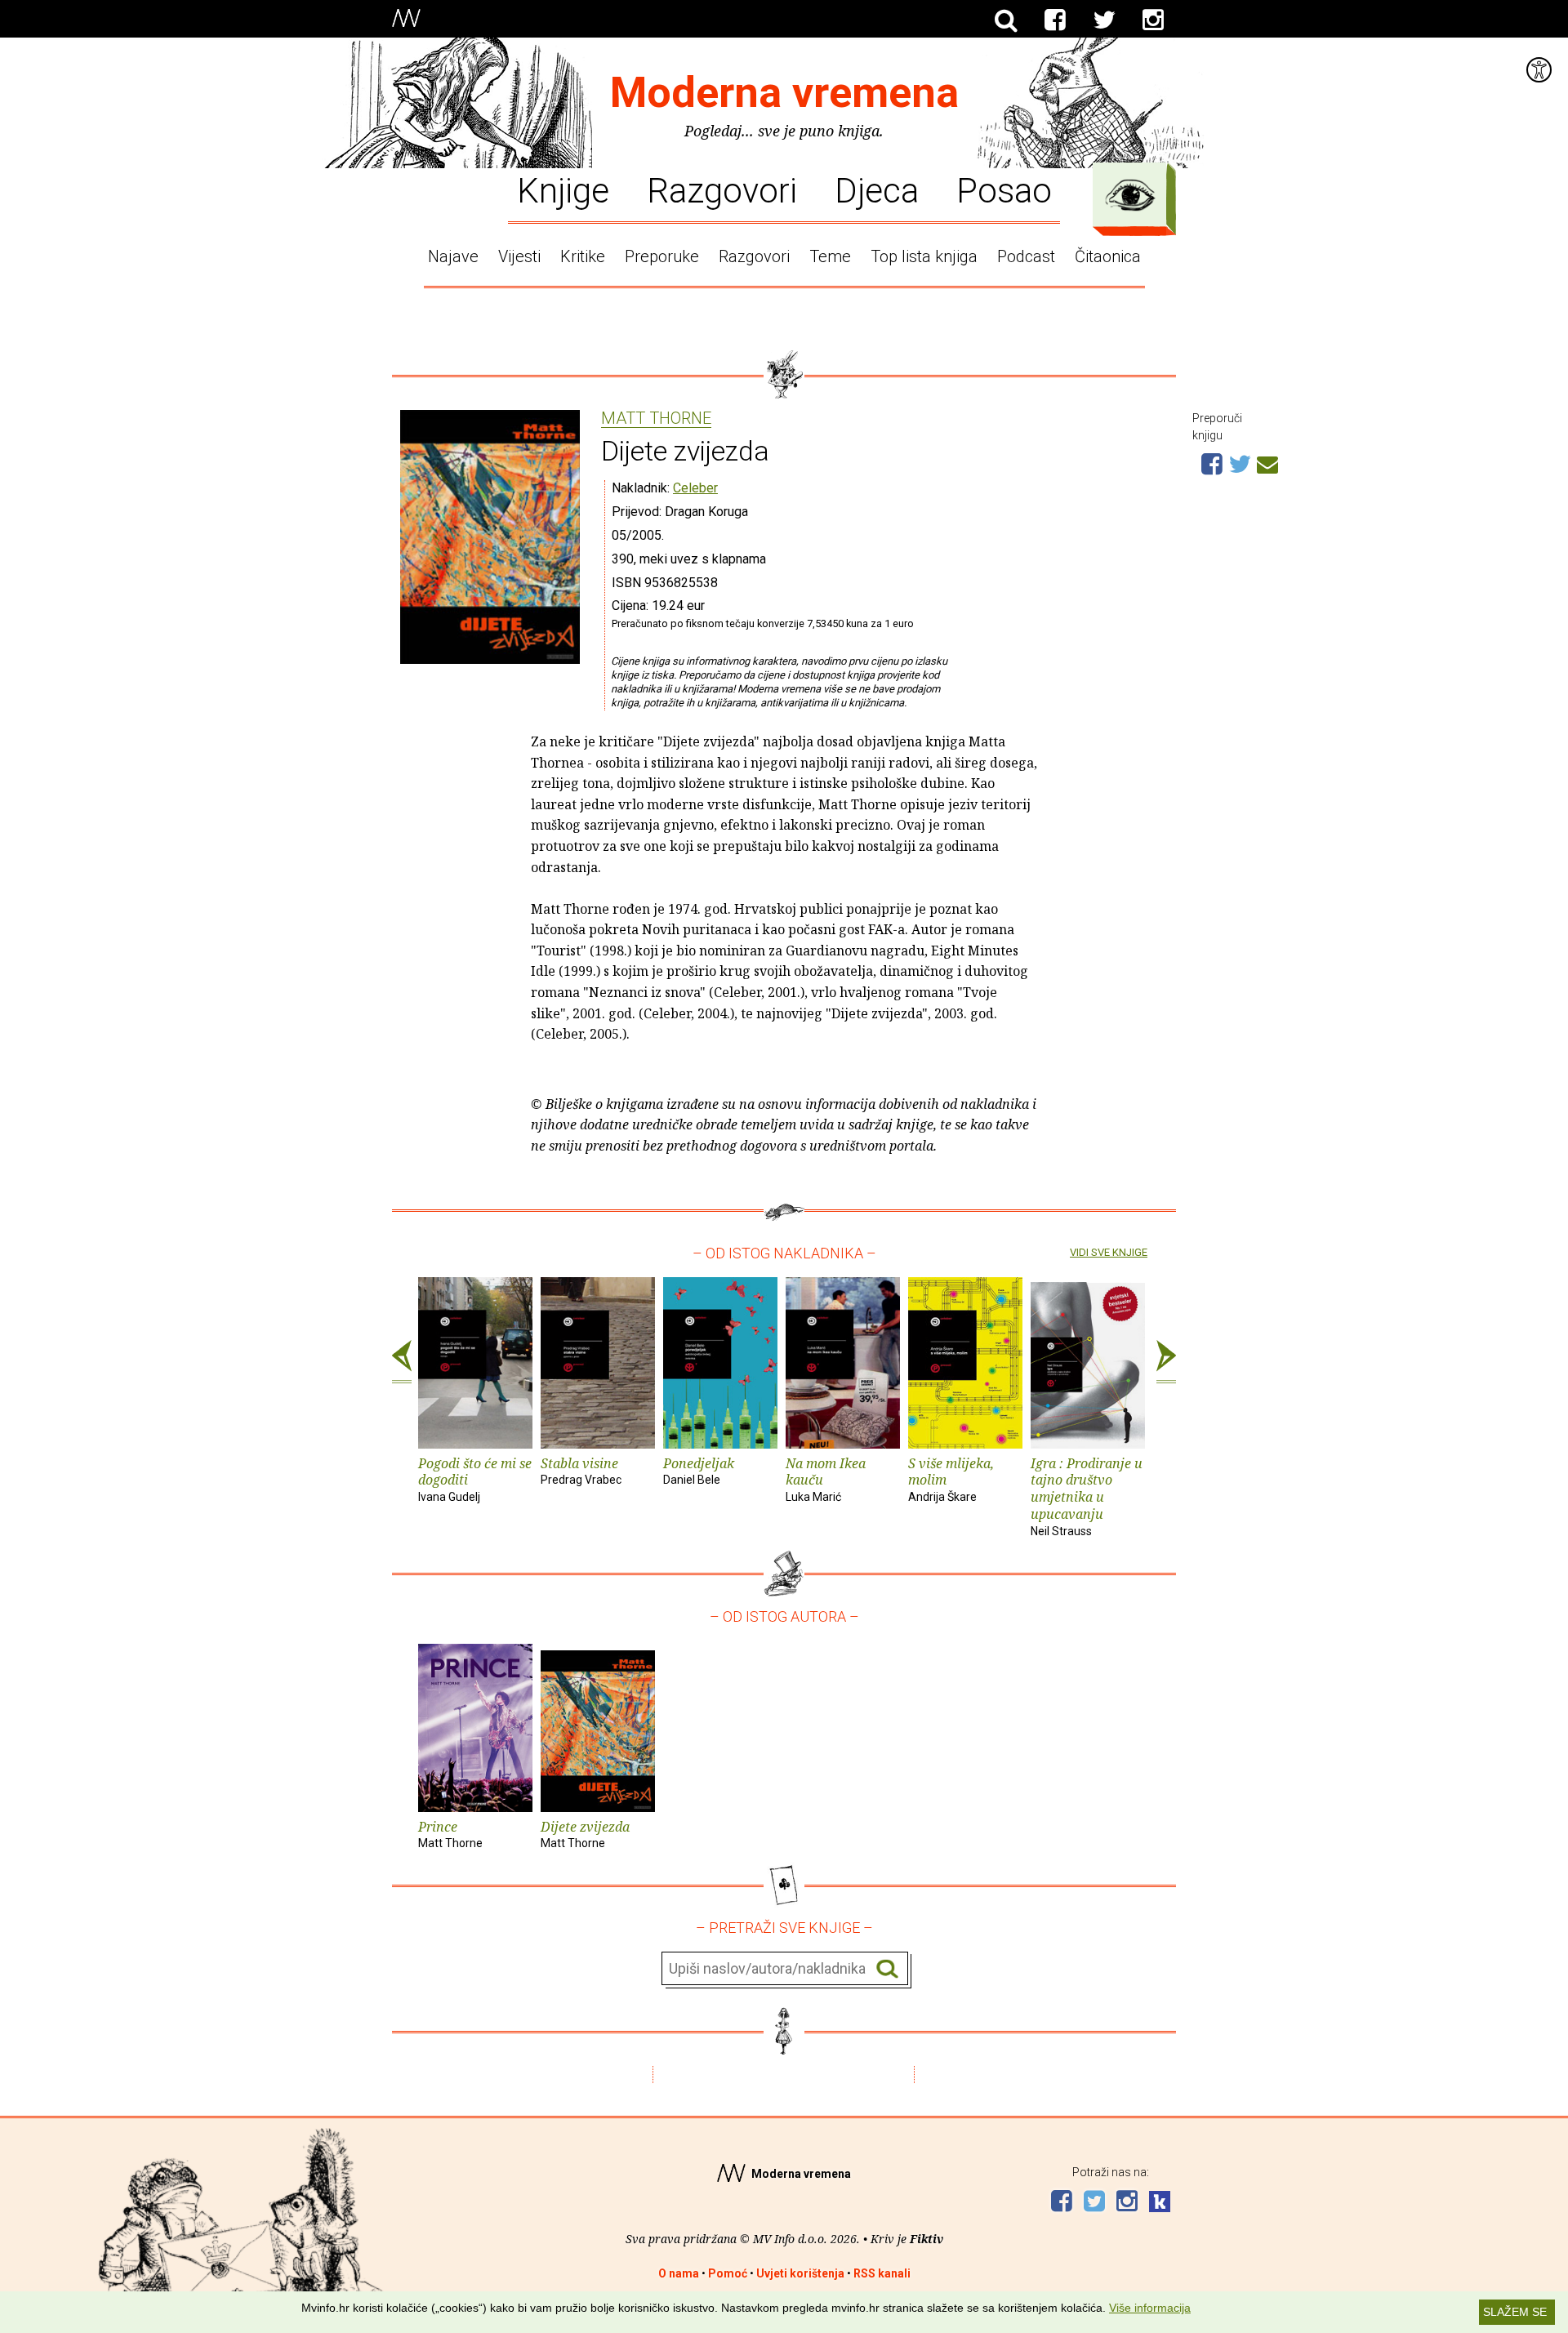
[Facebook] (1055, 20)
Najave (453, 256)
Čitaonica (1108, 256)
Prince (450, 1834)
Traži (887, 1969)
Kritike (583, 256)
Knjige (563, 189)
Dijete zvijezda (585, 1834)
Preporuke (662, 256)
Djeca (877, 189)
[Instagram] (1153, 20)
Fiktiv (927, 2239)
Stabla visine (581, 1471)
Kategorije (1130, 195)
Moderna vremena (784, 93)
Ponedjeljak (699, 1471)
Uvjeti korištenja (800, 2273)
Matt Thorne (656, 419)
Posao (1004, 189)
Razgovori (722, 189)
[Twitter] (1104, 20)
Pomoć (728, 2273)
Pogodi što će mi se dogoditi (475, 1479)
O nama (679, 2273)
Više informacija (1150, 2308)
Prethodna (402, 1362)
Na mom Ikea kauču (826, 1479)
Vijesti (519, 256)
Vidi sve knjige (1109, 1252)
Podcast (1026, 256)
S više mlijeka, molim (951, 1479)
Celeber (695, 488)
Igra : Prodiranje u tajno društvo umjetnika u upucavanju (1087, 1496)
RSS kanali (882, 2273)
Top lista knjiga (924, 256)
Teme (830, 256)
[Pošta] (1267, 462)
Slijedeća (1166, 1362)
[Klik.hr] (1160, 2204)
